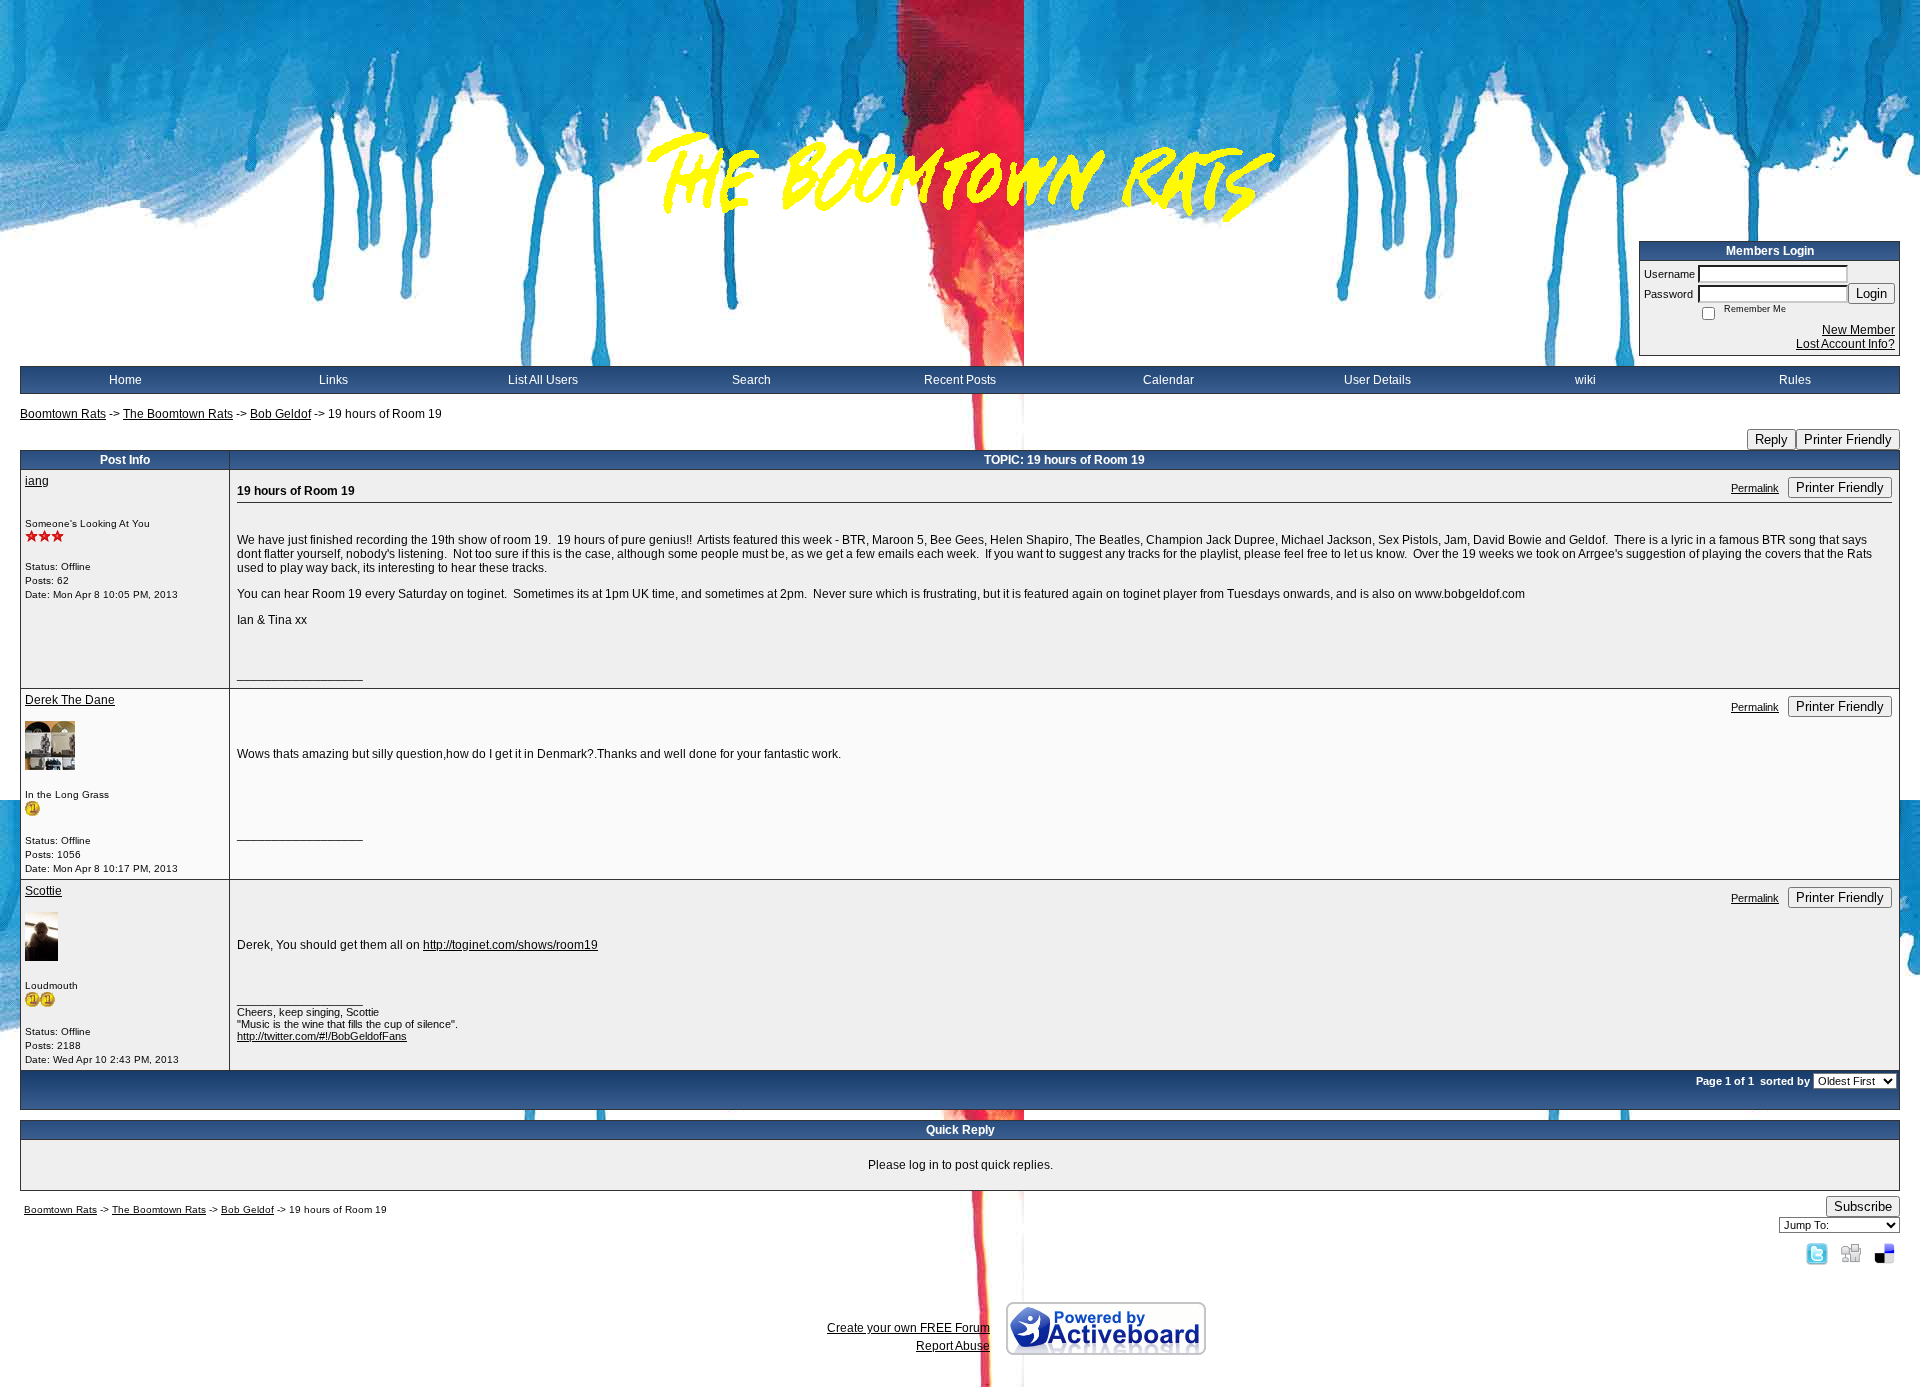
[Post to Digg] (1851, 1253)
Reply (1771, 439)
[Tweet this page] (1817, 1253)
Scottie (43, 891)
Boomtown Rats (63, 414)
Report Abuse (953, 1346)
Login (1871, 293)
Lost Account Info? (1845, 344)
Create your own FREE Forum (908, 1328)
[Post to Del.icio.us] (1884, 1253)
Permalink (1755, 488)
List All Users (543, 380)
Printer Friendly (1848, 439)
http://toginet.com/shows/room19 (510, 945)
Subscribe (1863, 1206)
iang (37, 481)
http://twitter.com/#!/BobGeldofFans (322, 1036)
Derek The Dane (70, 700)
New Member (1858, 330)
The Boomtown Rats (178, 414)
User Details (1377, 380)
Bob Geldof (280, 414)
